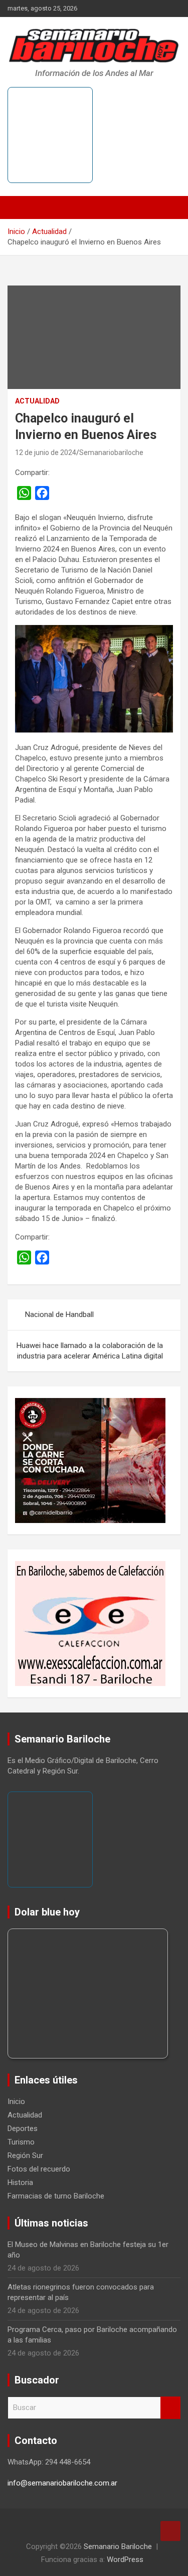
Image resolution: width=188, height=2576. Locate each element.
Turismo (21, 2142)
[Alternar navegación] (20, 207)
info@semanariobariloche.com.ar (62, 2483)
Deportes (23, 2128)
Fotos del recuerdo (39, 2169)
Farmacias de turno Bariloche (56, 2196)
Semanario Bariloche (118, 2546)
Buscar (170, 2408)
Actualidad (37, 401)
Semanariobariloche (111, 452)
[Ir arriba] (170, 2531)
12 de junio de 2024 (46, 452)
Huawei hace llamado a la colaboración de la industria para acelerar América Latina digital (90, 1351)
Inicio (16, 2101)
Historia (20, 2182)
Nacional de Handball (59, 1314)
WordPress (125, 2559)
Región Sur (25, 2155)
